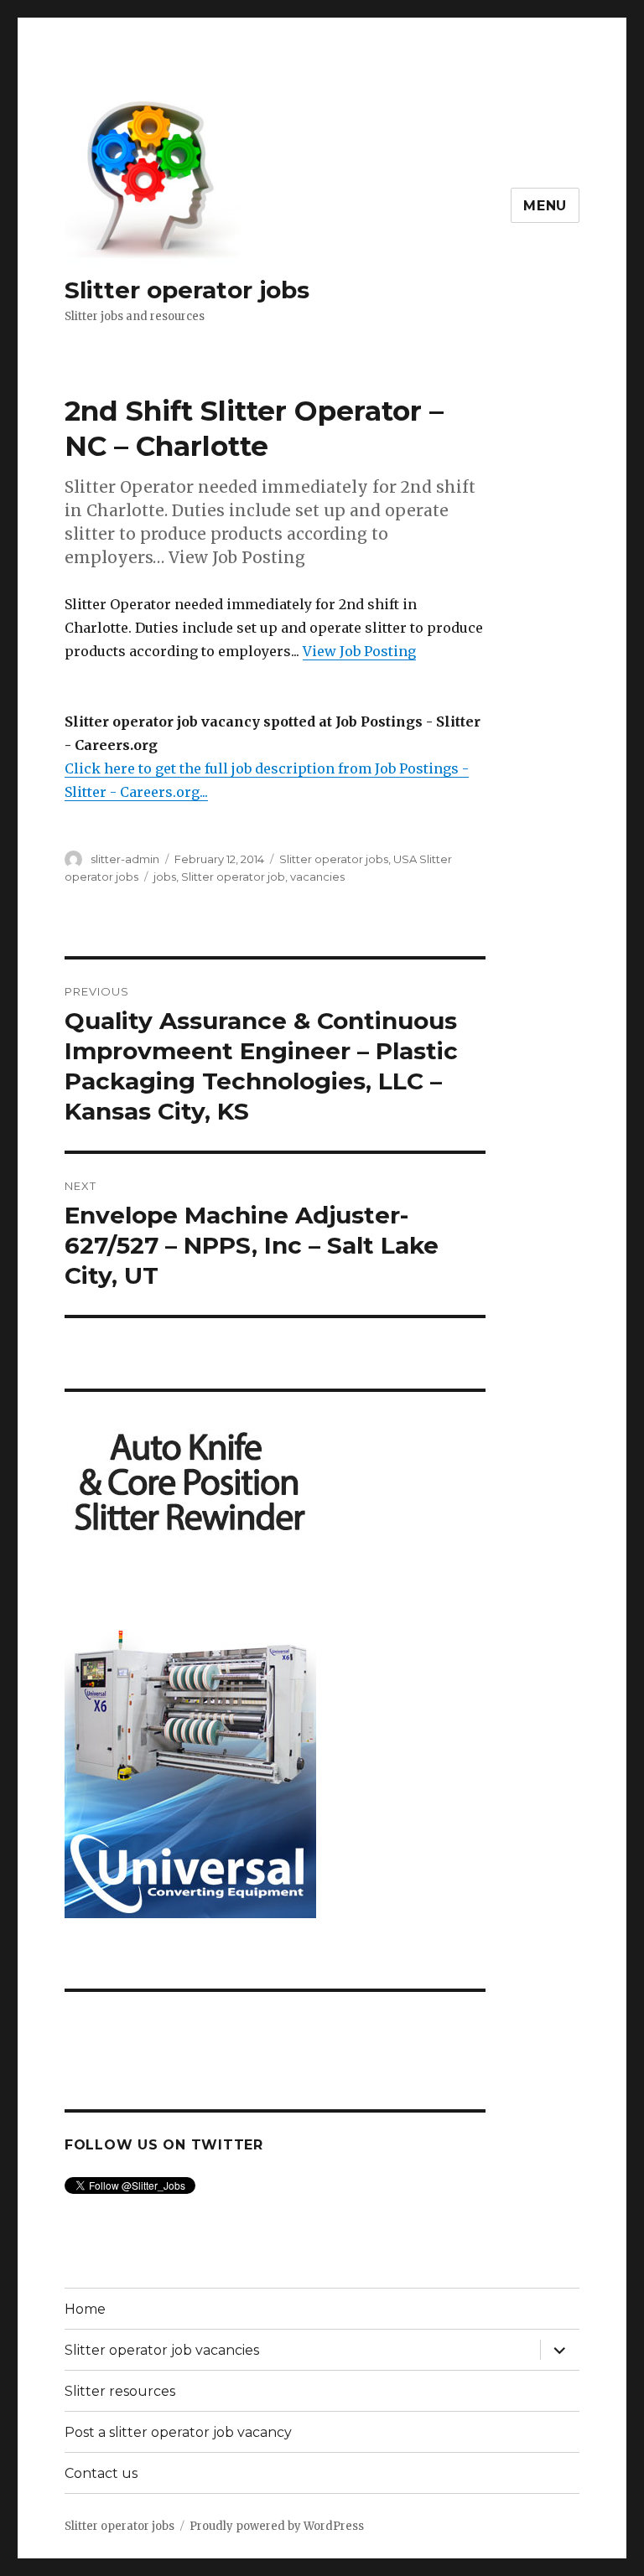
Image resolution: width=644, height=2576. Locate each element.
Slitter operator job (233, 877)
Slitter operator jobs (187, 290)
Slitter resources (120, 2391)
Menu (545, 206)
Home (85, 2309)
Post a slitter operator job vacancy (178, 2432)
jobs (165, 877)
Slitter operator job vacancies (162, 2350)
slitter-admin (125, 859)
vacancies (317, 877)
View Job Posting (359, 651)
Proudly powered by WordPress (277, 2526)
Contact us (101, 2473)
